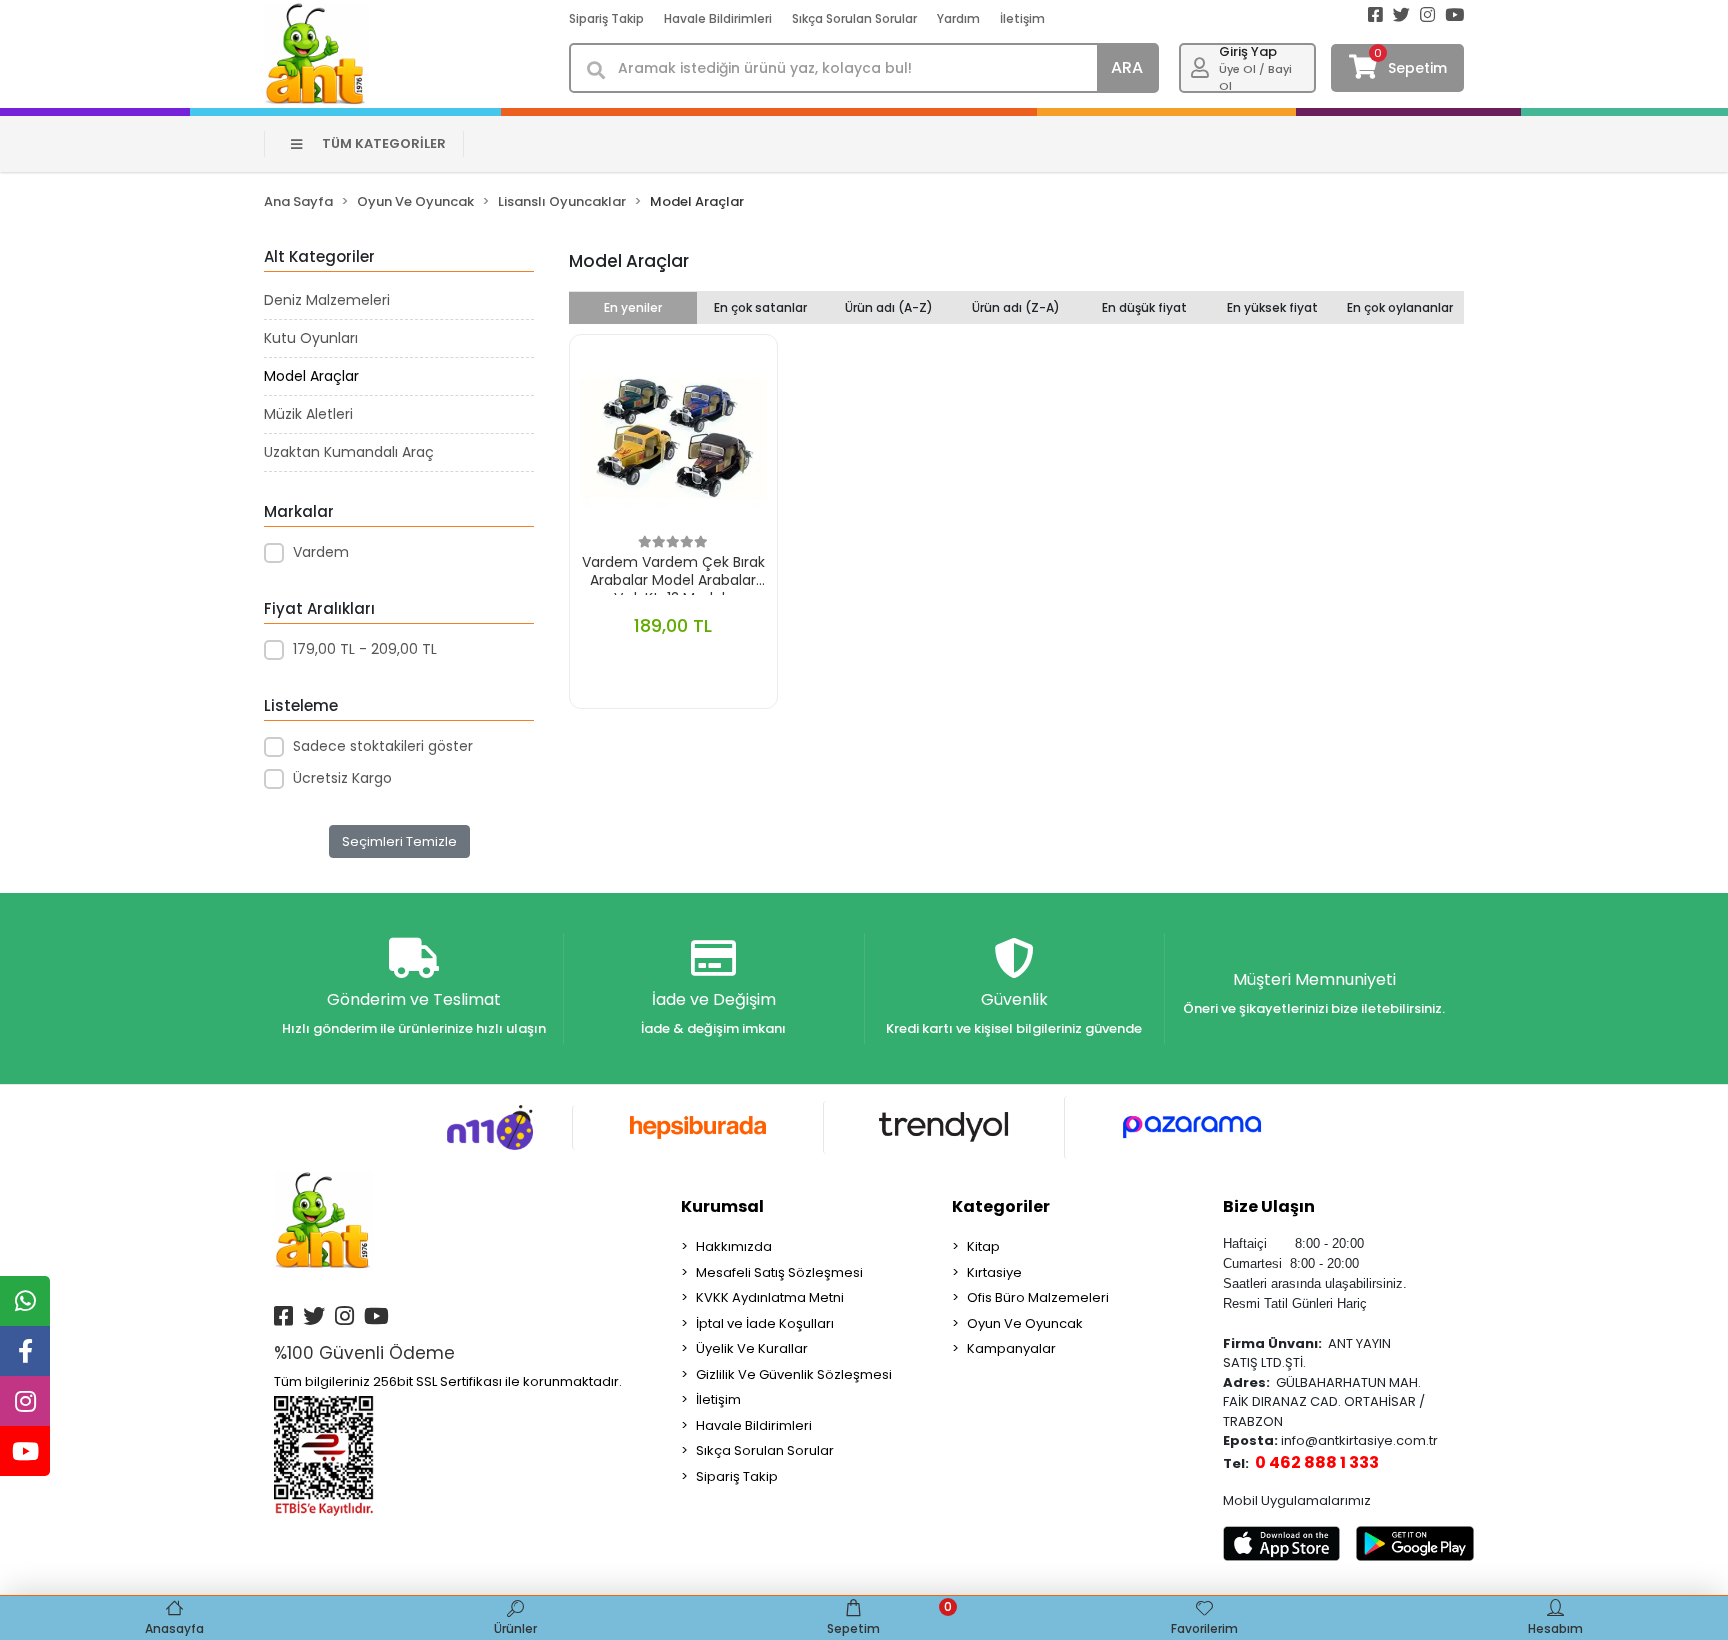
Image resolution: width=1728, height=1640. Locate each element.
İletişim (1022, 18)
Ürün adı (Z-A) (1016, 307)
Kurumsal (722, 1206)
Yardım (958, 18)
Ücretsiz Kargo (342, 778)
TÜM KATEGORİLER (384, 143)
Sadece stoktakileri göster (383, 746)
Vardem (321, 552)
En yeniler (633, 307)
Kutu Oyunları (311, 338)
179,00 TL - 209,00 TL (365, 649)
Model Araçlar (311, 376)
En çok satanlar (760, 307)
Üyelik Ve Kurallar (752, 1348)
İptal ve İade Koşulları (765, 1323)
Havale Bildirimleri (718, 18)
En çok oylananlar (1400, 307)
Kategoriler (1001, 1206)
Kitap (983, 1246)
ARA (1127, 67)
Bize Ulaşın (1269, 1206)
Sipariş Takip (606, 18)
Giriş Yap (1248, 51)
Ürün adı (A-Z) (889, 307)
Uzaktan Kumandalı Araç (349, 452)
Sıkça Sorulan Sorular (854, 18)
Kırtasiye (994, 1272)
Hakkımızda (734, 1246)
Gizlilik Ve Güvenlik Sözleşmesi (794, 1374)
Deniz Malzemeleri (327, 300)
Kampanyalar (1011, 1348)
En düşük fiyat (1144, 307)
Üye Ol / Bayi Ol (1255, 77)
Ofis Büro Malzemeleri (1038, 1297)
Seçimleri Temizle (399, 841)
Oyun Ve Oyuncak (1025, 1323)
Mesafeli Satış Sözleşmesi (779, 1272)
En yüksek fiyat (1272, 307)
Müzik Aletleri (308, 414)
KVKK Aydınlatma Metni (770, 1297)
